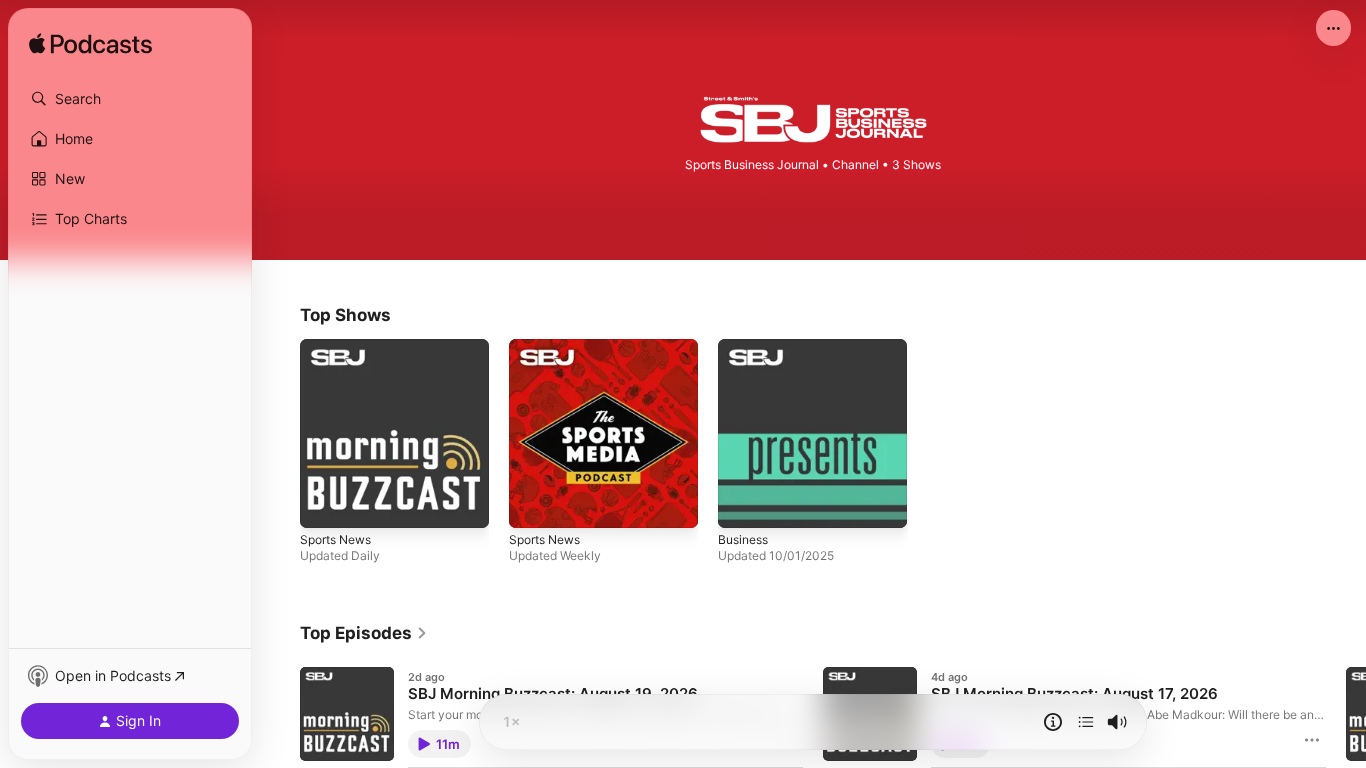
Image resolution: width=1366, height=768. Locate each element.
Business (746, 347)
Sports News (340, 347)
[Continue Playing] (1086, 722)
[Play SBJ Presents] (743, 503)
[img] (90, 45)
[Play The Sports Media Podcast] (534, 503)
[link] (364, 633)
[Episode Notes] (1053, 722)
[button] (130, 99)
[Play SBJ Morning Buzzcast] (325, 503)
